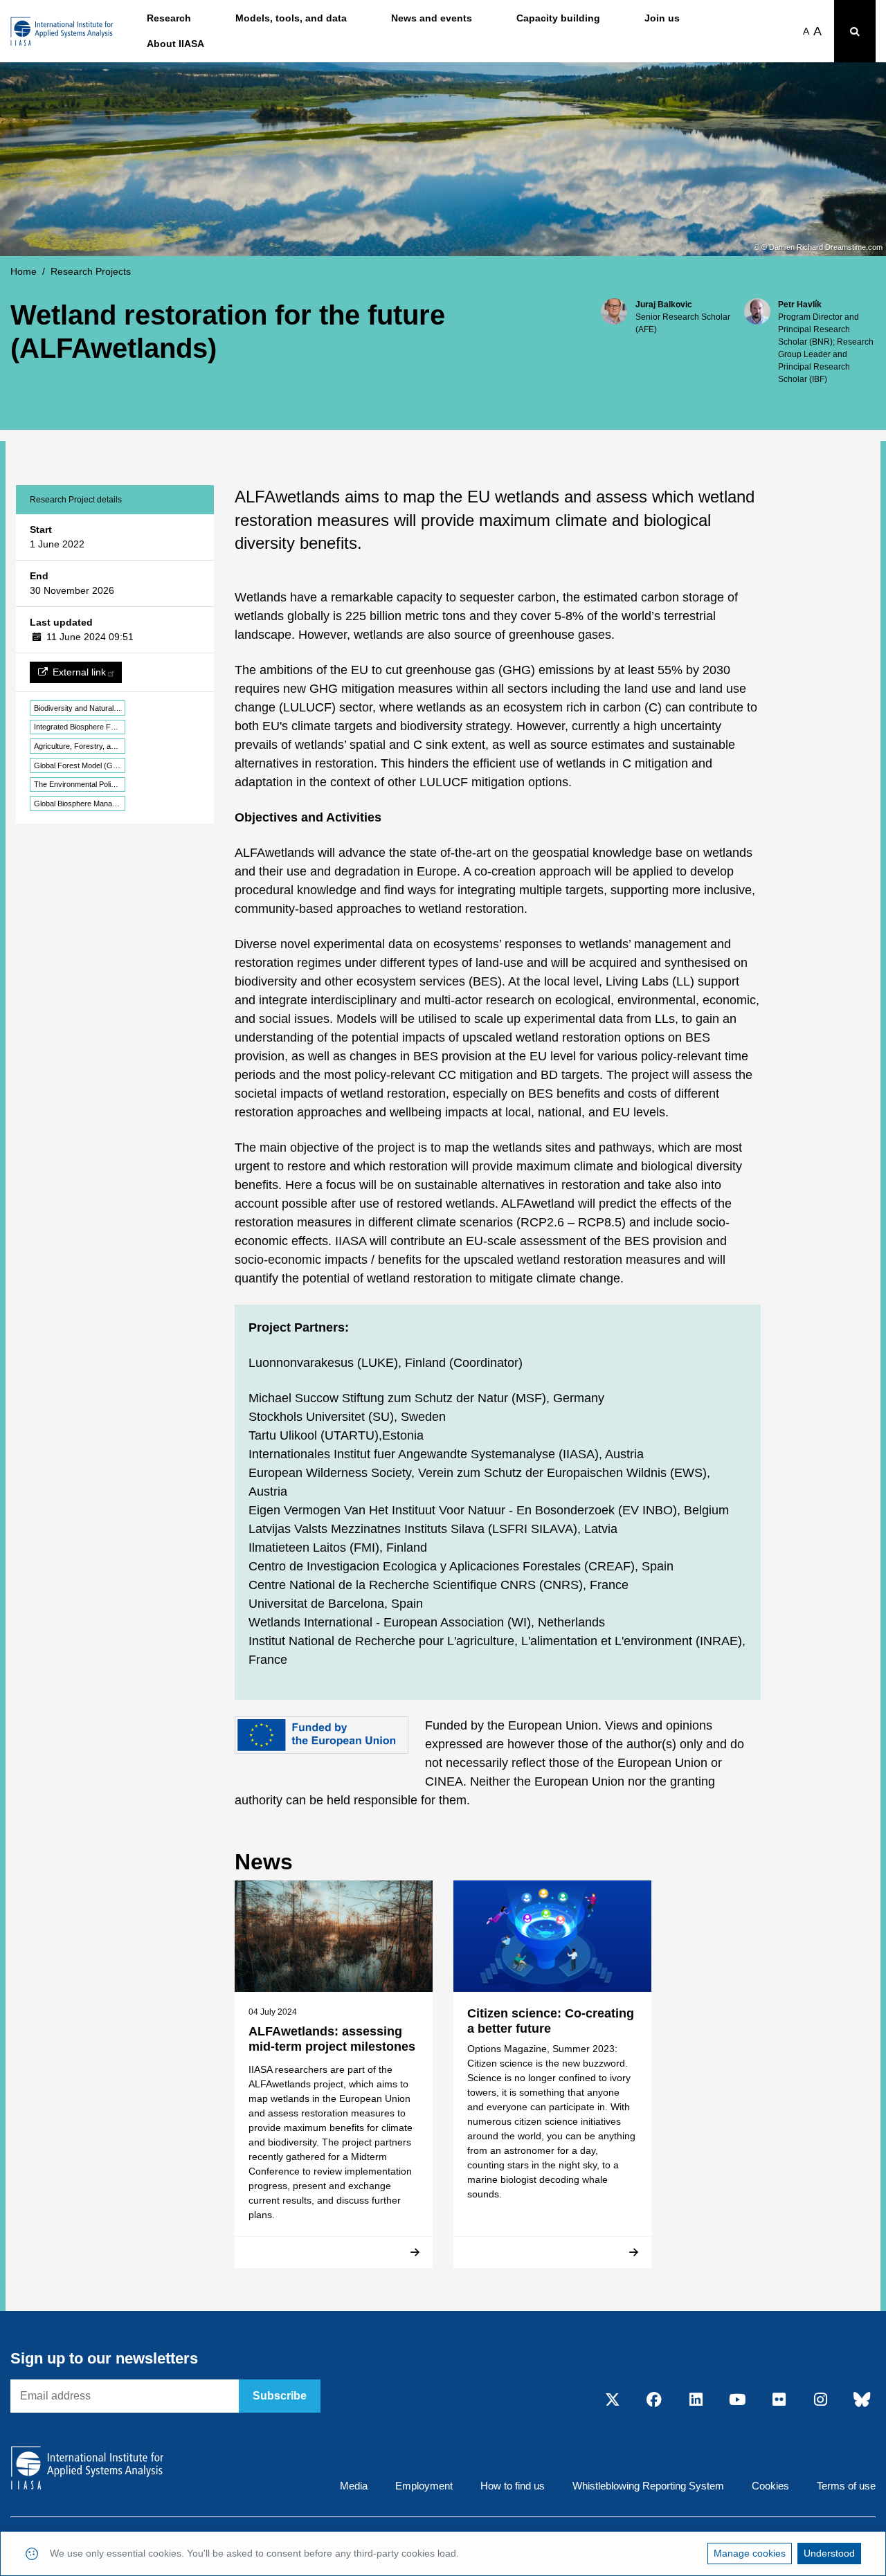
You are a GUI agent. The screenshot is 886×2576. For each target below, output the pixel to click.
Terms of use (846, 2486)
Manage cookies (750, 2553)
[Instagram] (820, 2401)
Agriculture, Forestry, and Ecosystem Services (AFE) (80, 746)
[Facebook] (654, 2401)
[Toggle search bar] (855, 31)
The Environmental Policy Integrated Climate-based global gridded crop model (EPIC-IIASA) (80, 784)
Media (354, 2486)
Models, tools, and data (291, 18)
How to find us (513, 2486)
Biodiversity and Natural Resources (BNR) (80, 708)
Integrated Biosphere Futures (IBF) (80, 727)
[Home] (62, 31)
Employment (424, 2486)
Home (24, 271)
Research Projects (91, 271)
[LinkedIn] (696, 2401)
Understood (829, 2553)
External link (79, 672)
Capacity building (558, 18)
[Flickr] (779, 2401)
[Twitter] (613, 2401)
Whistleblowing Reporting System (648, 2486)
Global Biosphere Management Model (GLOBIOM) (80, 804)
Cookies (770, 2486)
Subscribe (280, 2396)
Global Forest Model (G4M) (80, 765)
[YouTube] (737, 2401)
